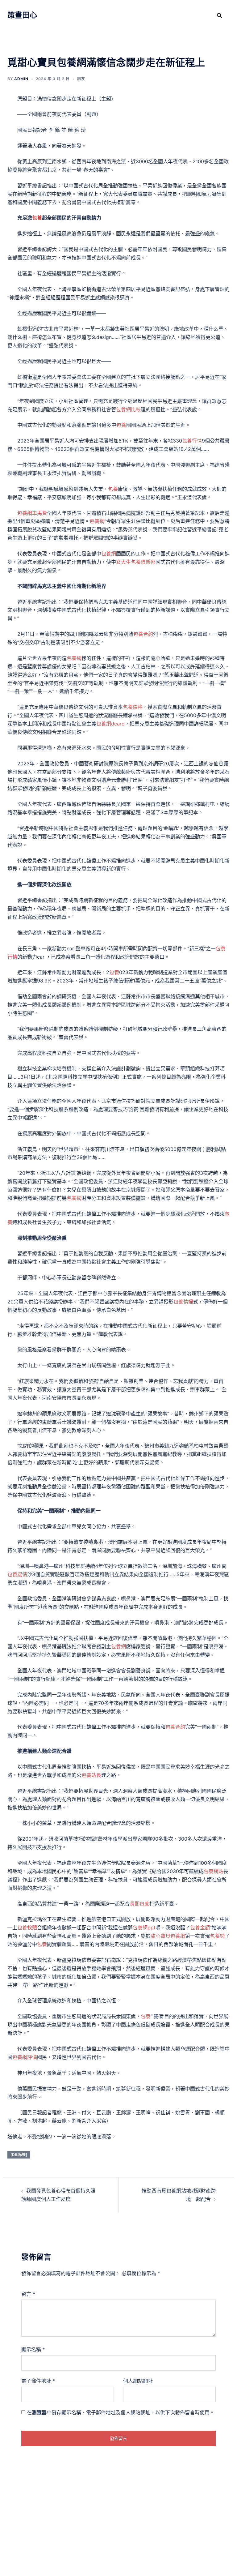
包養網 (97, 521)
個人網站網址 (138, 2381)
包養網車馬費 (32, 513)
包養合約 (143, 634)
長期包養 (139, 1904)
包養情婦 (183, 1302)
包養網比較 (128, 409)
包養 (37, 218)
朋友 (81, 79)
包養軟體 (27, 1928)
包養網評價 (25, 2057)
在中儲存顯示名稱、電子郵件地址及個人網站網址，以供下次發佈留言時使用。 (121, 2412)
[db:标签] (19, 2155)
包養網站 (214, 1871)
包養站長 (91, 1775)
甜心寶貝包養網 (168, 1936)
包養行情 (192, 441)
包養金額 (200, 1928)
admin (21, 79)
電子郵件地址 (38, 2381)
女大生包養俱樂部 (136, 562)
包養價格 (133, 707)
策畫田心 (22, 15)
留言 (28, 2294)
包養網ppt (144, 1928)
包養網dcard (110, 724)
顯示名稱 (33, 2349)
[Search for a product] (219, 15)
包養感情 (17, 1574)
